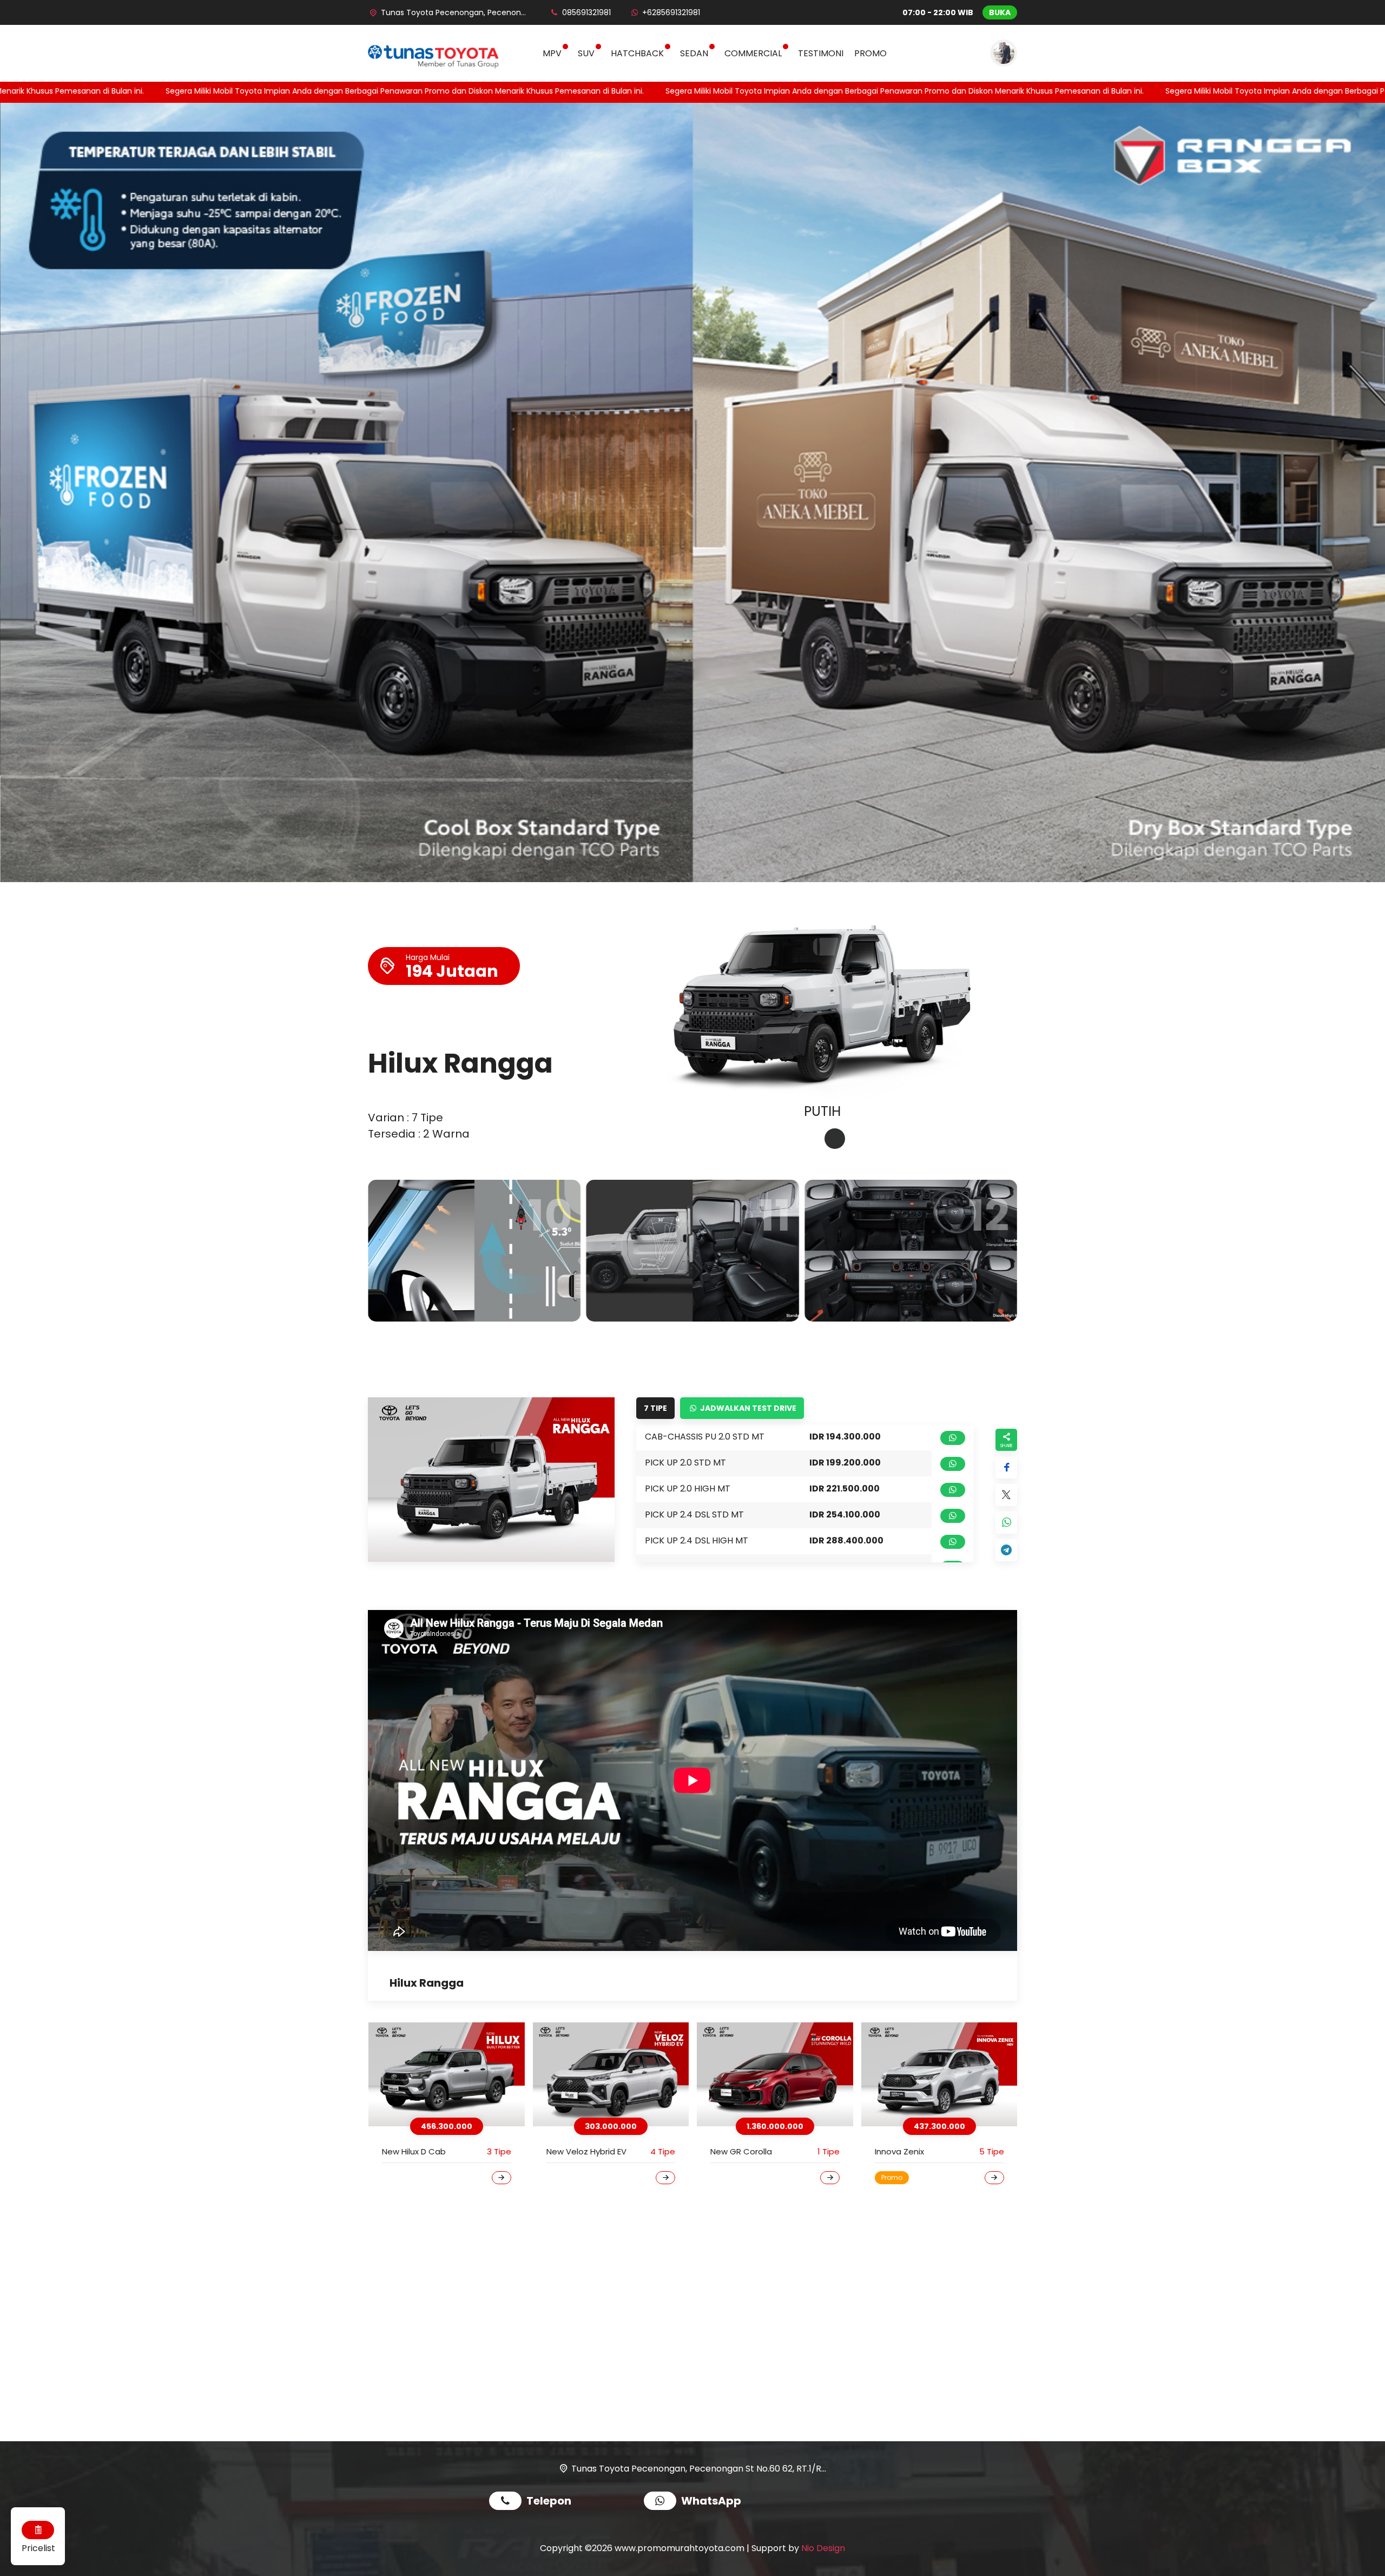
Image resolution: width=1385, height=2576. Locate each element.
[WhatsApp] (662, 2502)
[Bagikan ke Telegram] (1006, 1550)
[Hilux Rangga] (621, 2075)
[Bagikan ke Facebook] (1006, 1467)
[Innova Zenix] (457, 2075)
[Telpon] (508, 2502)
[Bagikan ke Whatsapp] (1006, 1523)
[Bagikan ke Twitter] (1006, 1495)
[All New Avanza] (950, 2075)
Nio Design (823, 2548)
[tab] (810, 1139)
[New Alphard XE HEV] (786, 2075)
